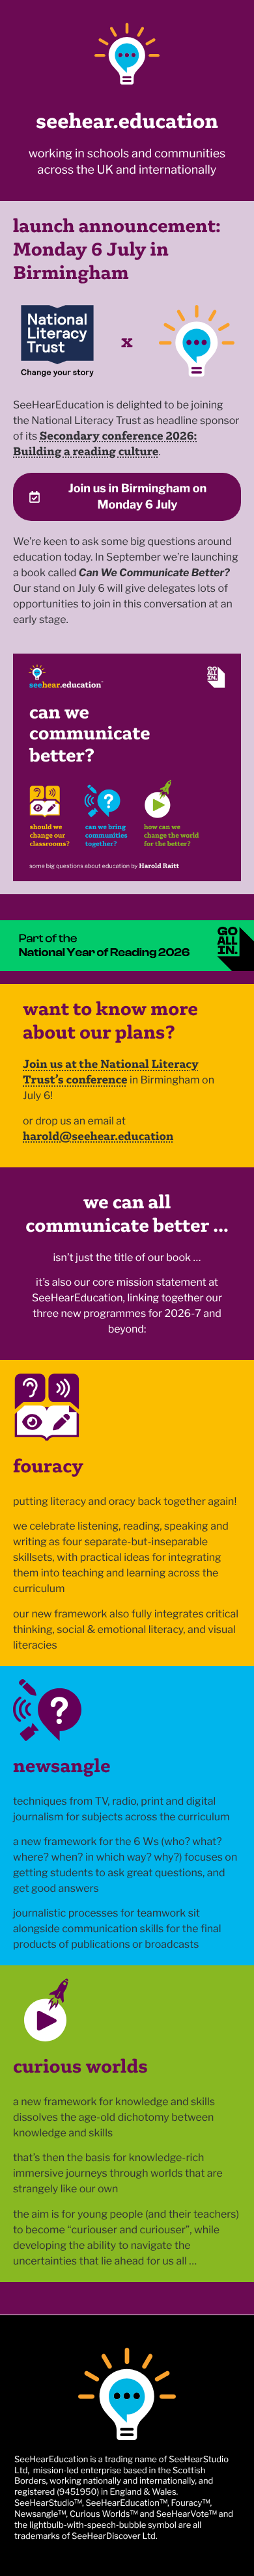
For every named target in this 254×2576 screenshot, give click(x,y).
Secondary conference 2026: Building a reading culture (105, 443)
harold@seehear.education (98, 1136)
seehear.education (127, 121)
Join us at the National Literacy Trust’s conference (111, 1071)
